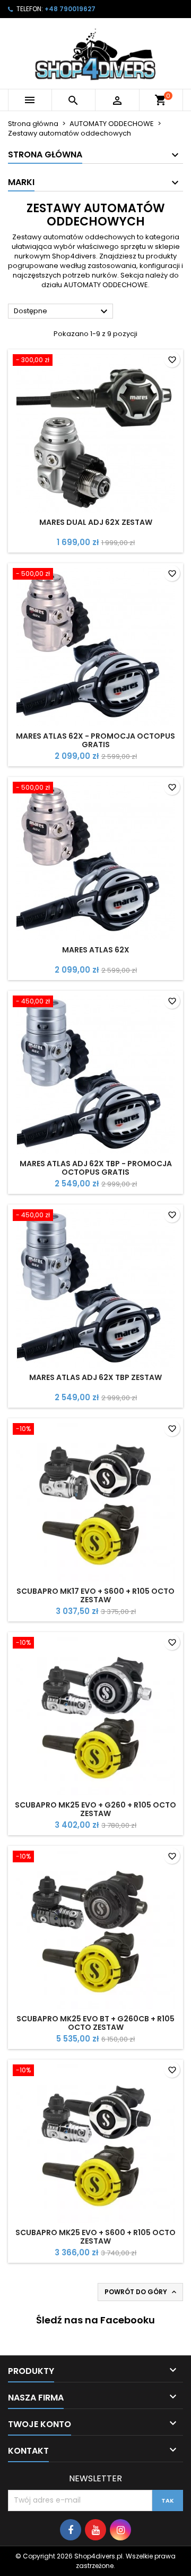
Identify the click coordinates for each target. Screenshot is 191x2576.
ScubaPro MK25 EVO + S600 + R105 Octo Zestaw (95, 2237)
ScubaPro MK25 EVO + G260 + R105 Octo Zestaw (95, 1809)
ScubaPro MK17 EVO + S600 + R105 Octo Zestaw (95, 1595)
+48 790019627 (70, 9)
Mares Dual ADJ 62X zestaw (96, 522)
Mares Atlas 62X (96, 950)
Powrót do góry (141, 2292)
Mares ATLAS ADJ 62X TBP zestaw (95, 1377)
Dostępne (62, 312)
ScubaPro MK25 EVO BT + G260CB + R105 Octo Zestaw (95, 2023)
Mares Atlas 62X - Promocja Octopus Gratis (95, 740)
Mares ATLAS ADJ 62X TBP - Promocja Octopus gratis (96, 1168)
